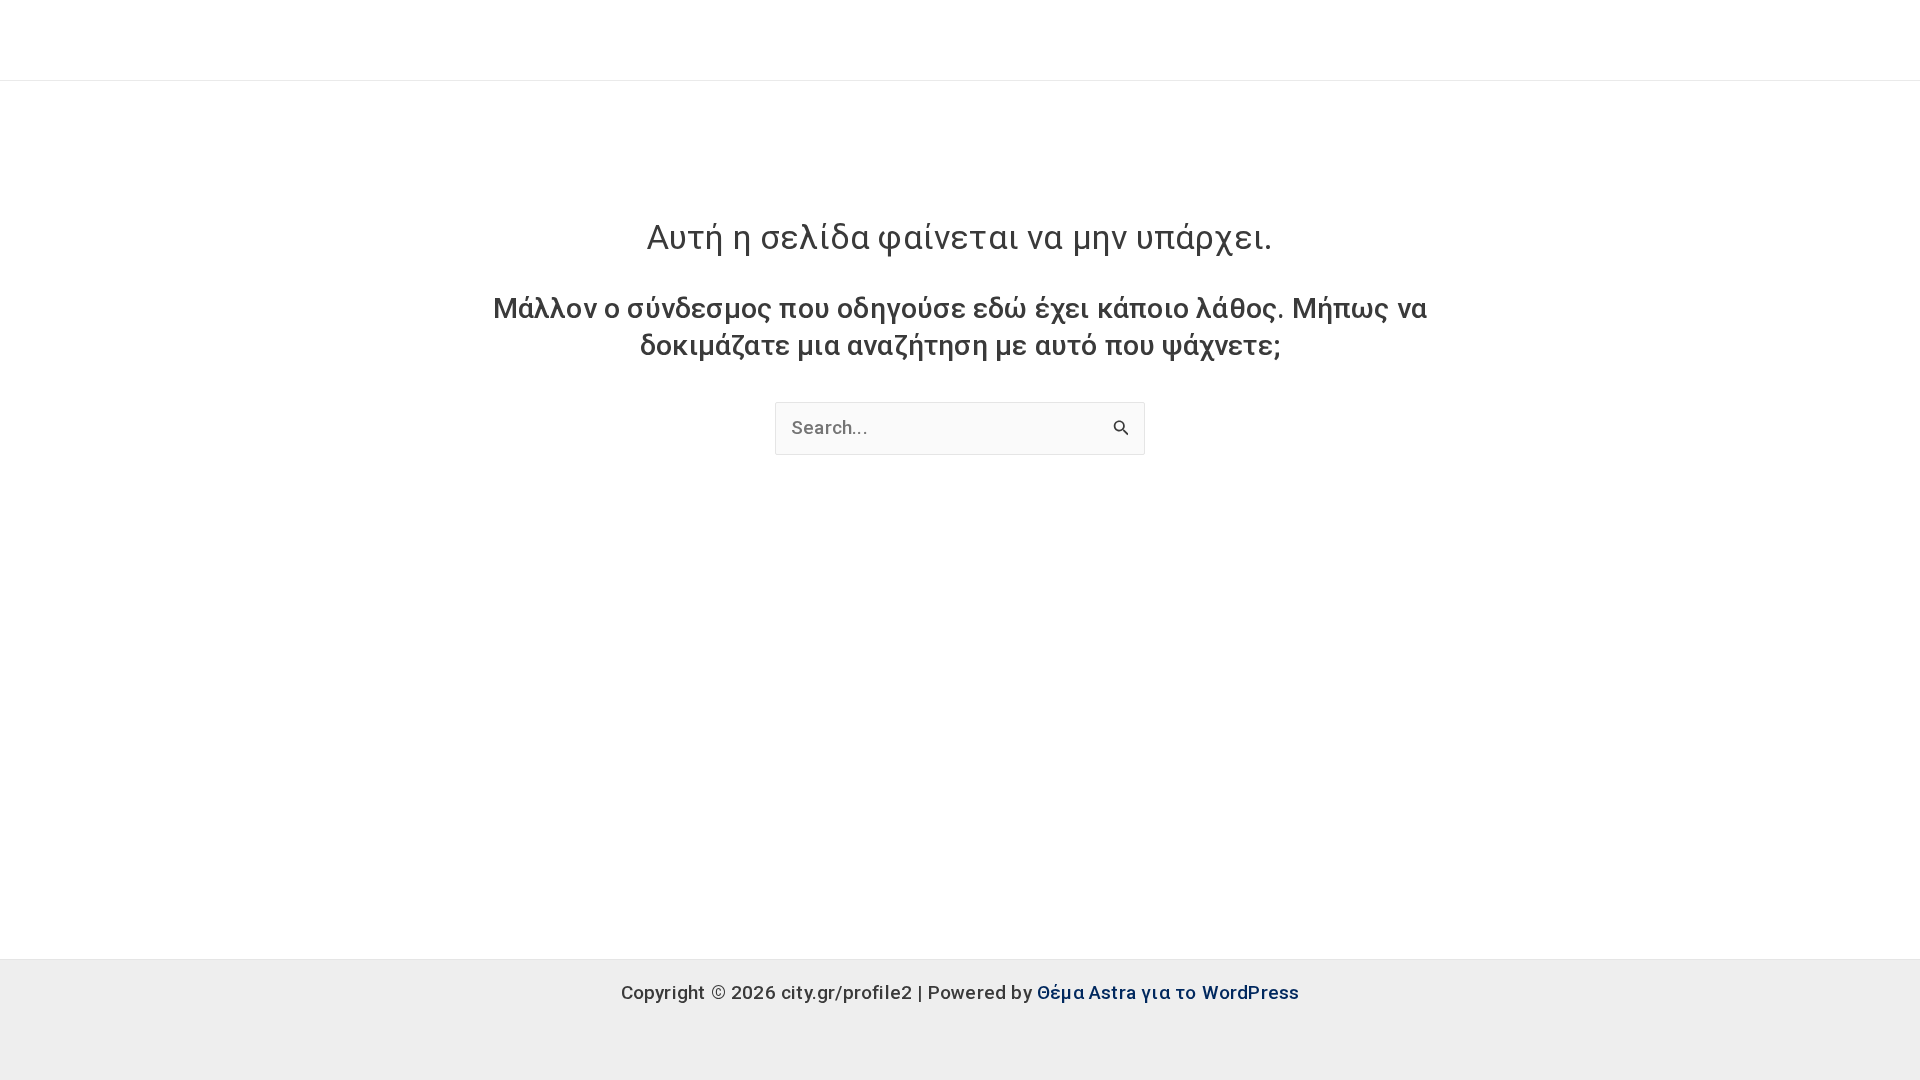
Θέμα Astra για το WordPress (1168, 992)
